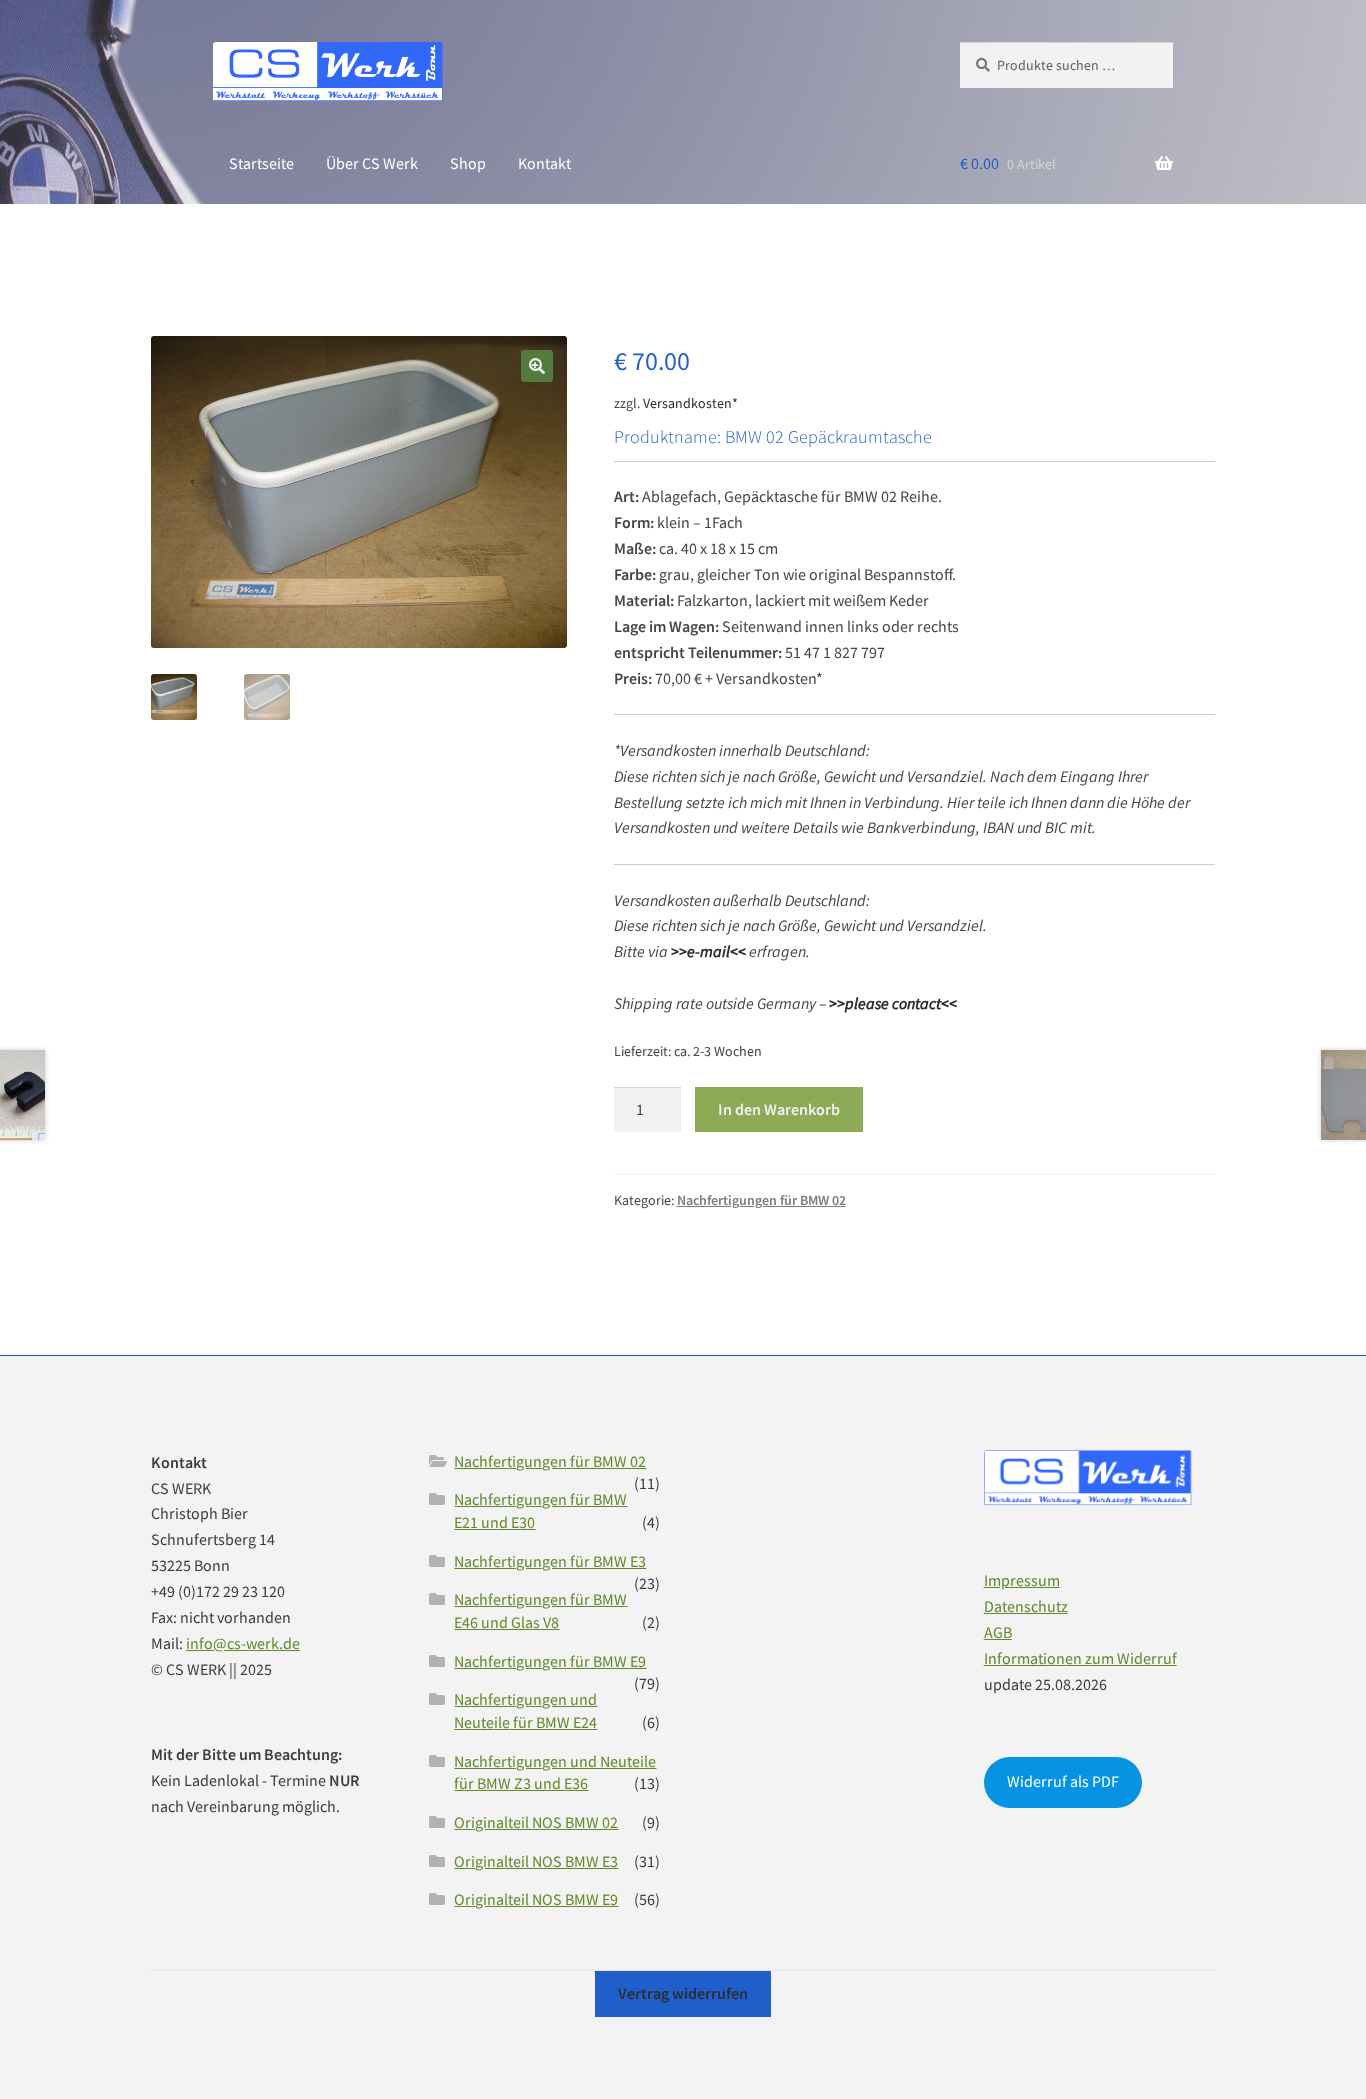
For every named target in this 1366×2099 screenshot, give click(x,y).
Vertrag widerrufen (683, 1993)
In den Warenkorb (779, 1109)
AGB (998, 1632)
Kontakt (544, 163)
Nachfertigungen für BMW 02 (761, 1200)
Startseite (261, 163)
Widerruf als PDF (1063, 1781)
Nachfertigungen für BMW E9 (550, 1661)
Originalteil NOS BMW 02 (536, 1822)
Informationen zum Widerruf (1080, 1658)
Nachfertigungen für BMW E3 (550, 1561)
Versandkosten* (690, 403)
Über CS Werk (372, 163)
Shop (468, 163)
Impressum (1022, 1580)
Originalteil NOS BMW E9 (536, 1899)
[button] (537, 366)
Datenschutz (1026, 1606)
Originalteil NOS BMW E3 (536, 1861)
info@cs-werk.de (243, 1643)
